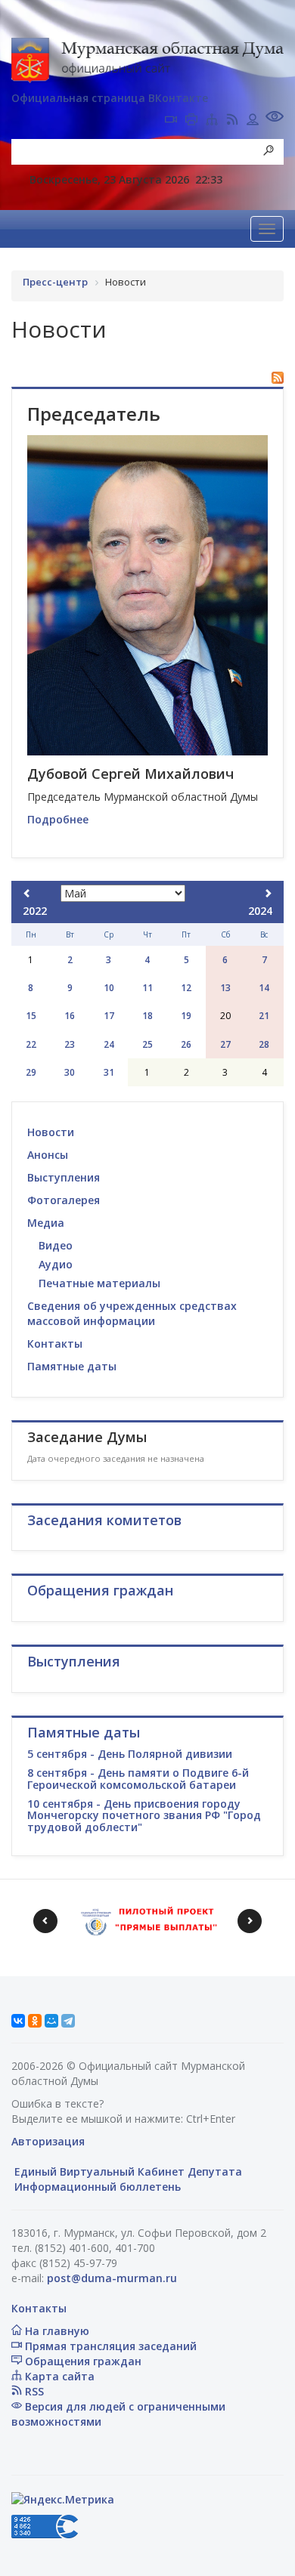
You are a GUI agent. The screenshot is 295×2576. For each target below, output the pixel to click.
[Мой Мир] (51, 2021)
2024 (260, 911)
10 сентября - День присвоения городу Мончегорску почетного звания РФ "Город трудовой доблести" (144, 1815)
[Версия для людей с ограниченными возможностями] (275, 118)
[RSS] (232, 121)
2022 (35, 911)
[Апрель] (27, 893)
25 (147, 1044)
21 (264, 1016)
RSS (33, 2391)
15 (31, 1016)
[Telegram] (68, 2021)
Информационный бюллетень (96, 2187)
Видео (56, 1245)
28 (264, 1044)
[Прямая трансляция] (171, 121)
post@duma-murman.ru (112, 2278)
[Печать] (191, 121)
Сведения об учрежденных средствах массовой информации (132, 1313)
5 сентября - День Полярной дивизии (130, 1754)
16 (70, 1016)
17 (109, 1016)
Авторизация (48, 2141)
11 (147, 988)
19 (186, 1016)
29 (31, 1072)
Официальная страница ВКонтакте (110, 98)
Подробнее (58, 819)
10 (109, 988)
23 (70, 1044)
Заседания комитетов (104, 1520)
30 (70, 1072)
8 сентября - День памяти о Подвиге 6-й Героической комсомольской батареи (138, 1778)
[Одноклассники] (35, 2021)
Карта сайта (58, 2376)
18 (147, 1016)
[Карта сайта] (212, 121)
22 (31, 1044)
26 (186, 1044)
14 (264, 988)
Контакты (55, 1344)
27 (225, 1044)
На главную (56, 2331)
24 (109, 1044)
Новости (51, 1132)
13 (225, 988)
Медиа (46, 1223)
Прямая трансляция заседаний (109, 2346)
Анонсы (48, 1155)
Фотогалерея (64, 1200)
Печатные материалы (99, 1283)
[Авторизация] (253, 121)
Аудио (56, 1264)
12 (186, 988)
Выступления (64, 1177)
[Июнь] (268, 893)
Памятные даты (72, 1366)
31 (109, 1072)
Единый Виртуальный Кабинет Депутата (127, 2171)
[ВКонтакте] (18, 2021)
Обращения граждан (82, 2361)
